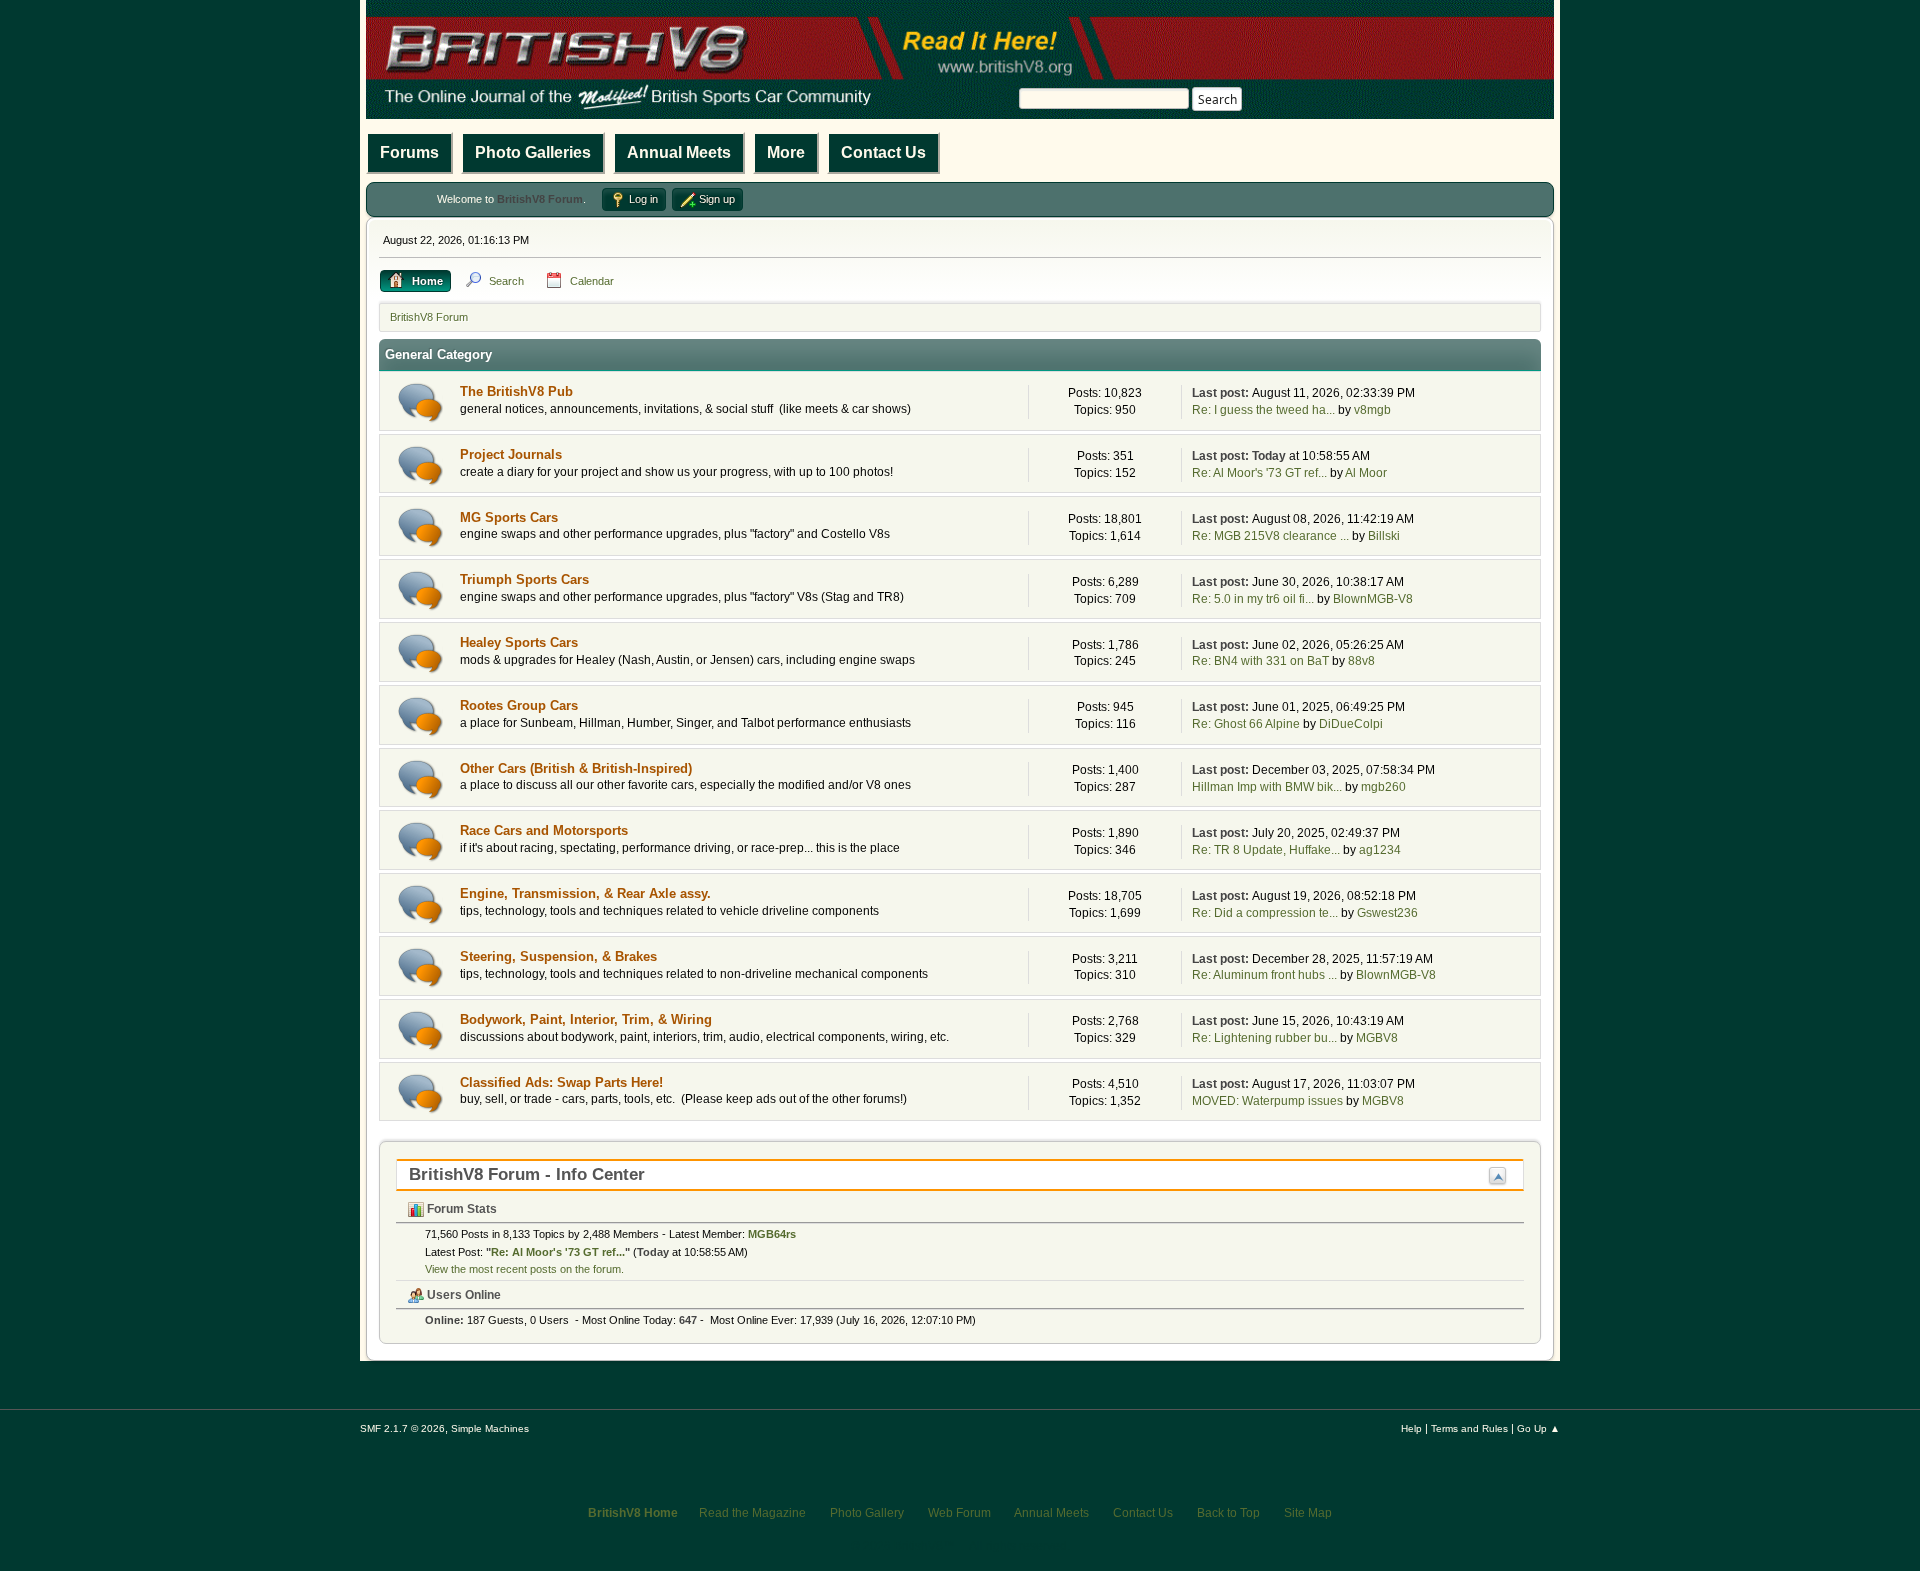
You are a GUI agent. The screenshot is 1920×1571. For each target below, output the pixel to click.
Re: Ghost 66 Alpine (1246, 724)
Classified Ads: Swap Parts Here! (561, 1082)
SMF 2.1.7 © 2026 (402, 1428)
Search (1217, 99)
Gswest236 (1387, 913)
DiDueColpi (1351, 724)
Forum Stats (460, 1209)
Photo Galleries (533, 152)
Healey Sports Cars (519, 642)
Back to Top (1228, 1513)
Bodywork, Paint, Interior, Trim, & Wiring (586, 1019)
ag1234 (1380, 850)
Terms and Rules (1469, 1428)
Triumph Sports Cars (524, 579)
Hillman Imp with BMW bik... (1267, 787)
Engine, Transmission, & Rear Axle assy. (585, 893)
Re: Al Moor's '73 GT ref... (1259, 473)
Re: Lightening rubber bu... (1264, 1038)
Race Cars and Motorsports (544, 830)
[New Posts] (420, 402)
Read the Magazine (752, 1513)
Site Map (1308, 1513)
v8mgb (1372, 410)
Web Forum (959, 1513)
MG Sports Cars (509, 517)
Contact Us (883, 152)
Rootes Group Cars (519, 705)
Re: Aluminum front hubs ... (1264, 975)
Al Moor (1366, 473)
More (786, 152)
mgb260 (1383, 787)
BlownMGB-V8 (1373, 599)
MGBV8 (1377, 1038)
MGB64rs (772, 1234)
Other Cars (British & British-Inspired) (576, 768)
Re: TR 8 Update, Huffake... (1266, 850)
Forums (409, 152)
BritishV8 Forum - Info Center (527, 1174)
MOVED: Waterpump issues (1267, 1101)
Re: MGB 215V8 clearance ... (1270, 536)
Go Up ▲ (1538, 1428)
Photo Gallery (867, 1513)
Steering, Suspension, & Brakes (558, 956)
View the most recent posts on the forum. (524, 1269)
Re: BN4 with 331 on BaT (1260, 661)
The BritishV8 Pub (516, 391)
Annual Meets (679, 152)
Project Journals (511, 454)
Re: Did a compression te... (1265, 913)
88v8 (1361, 661)
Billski (1384, 536)
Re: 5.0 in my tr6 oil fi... (1253, 599)
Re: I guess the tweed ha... (1263, 410)
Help (1411, 1428)
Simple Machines (490, 1428)
